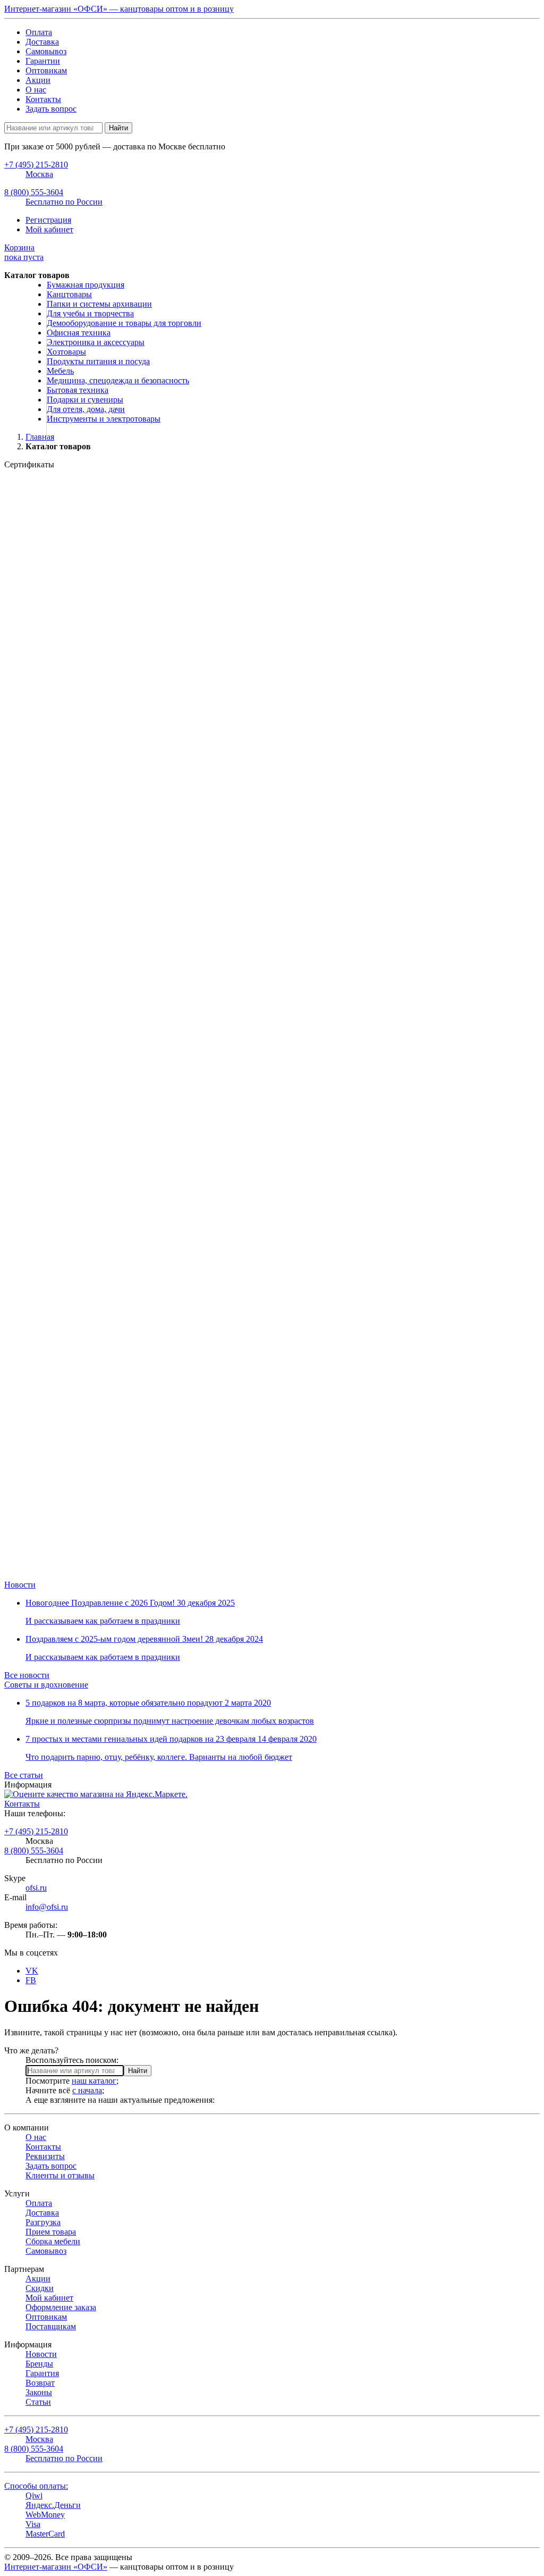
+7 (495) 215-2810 (36, 1831)
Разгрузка (43, 2222)
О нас (36, 90)
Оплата (39, 32)
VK (32, 1971)
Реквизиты (45, 2156)
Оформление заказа (61, 2307)
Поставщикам (51, 2326)
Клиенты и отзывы (60, 2175)
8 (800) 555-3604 (34, 1851)
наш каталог (94, 2081)
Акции (38, 80)
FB (31, 1980)
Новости (20, 1585)
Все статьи (24, 1775)
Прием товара (51, 2232)
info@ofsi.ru (47, 1907)
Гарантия (42, 2373)
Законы (39, 2392)
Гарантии (43, 61)
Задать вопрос (51, 109)
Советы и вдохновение (46, 1685)
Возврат (40, 2383)
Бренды (39, 2364)
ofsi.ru (36, 1888)
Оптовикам (46, 70)
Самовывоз (46, 51)
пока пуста (24, 252)
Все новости (27, 1675)
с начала (87, 2090)
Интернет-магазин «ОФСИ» (56, 2567)
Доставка (42, 42)
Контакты (43, 99)
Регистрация (48, 220)
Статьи (38, 2402)
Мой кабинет (49, 229)
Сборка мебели (53, 2241)
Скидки (40, 2288)
